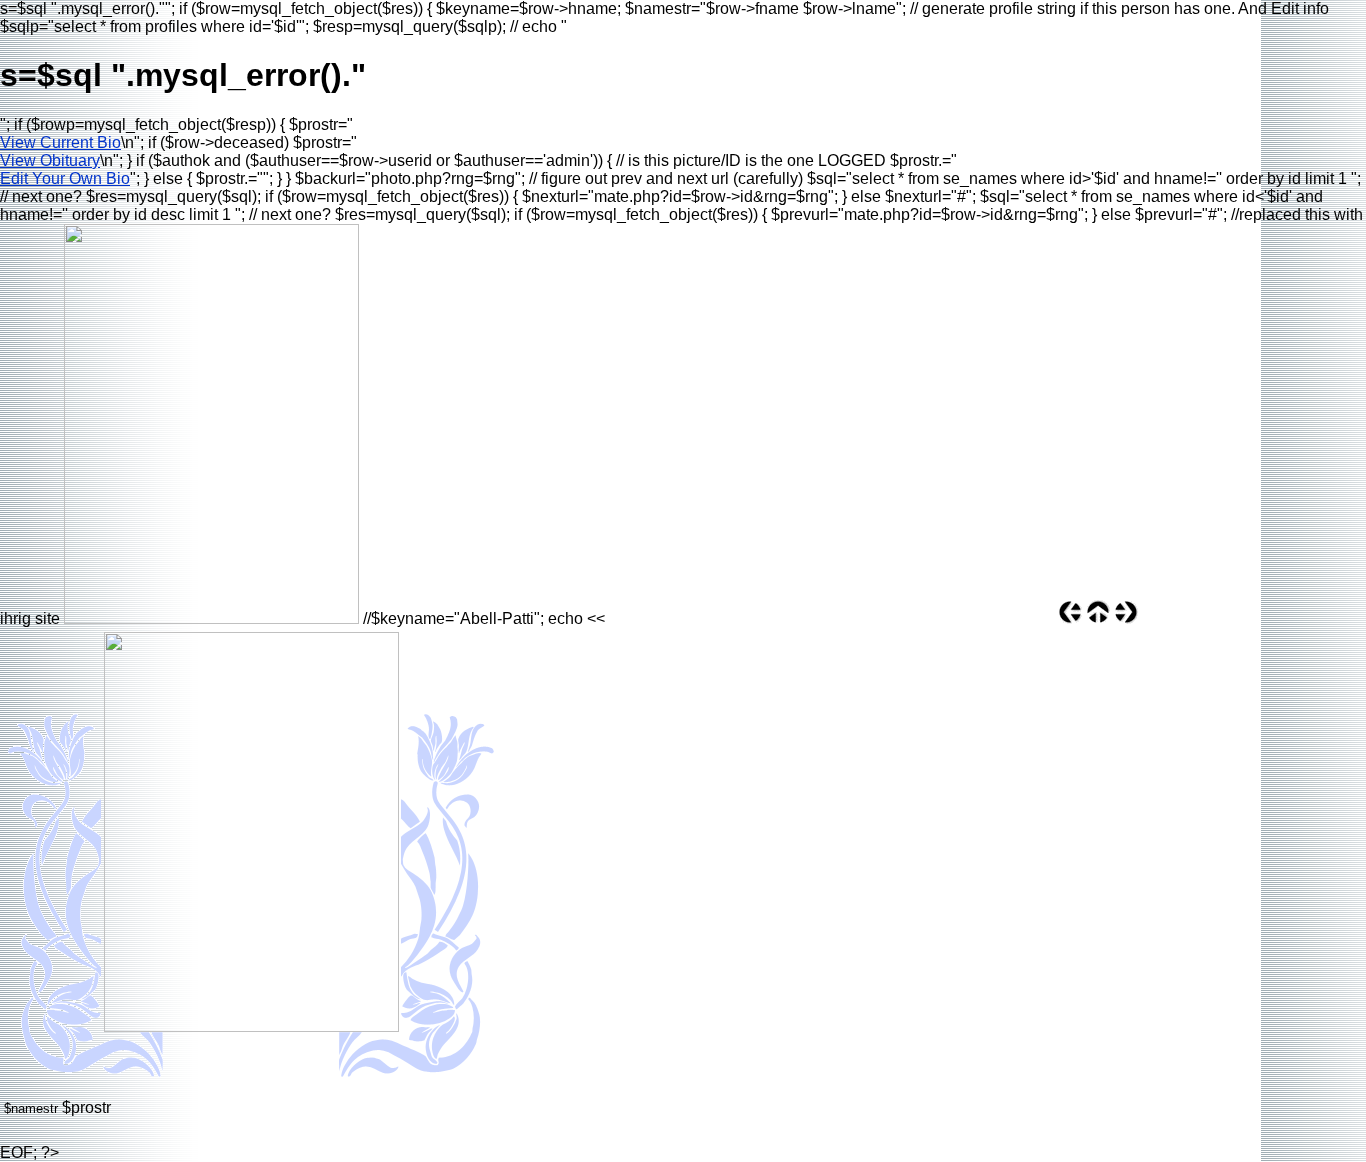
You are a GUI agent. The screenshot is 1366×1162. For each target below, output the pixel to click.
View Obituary (50, 160)
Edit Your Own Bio (65, 178)
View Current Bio (60, 142)
